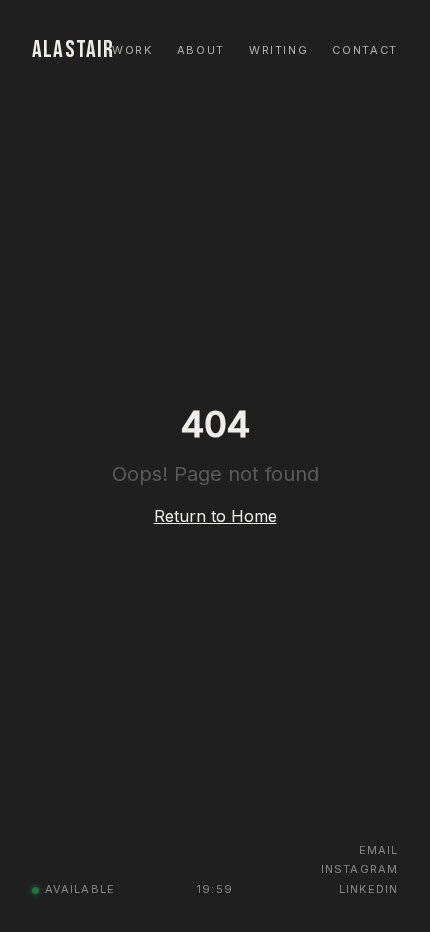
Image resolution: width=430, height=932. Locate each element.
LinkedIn (368, 889)
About (201, 50)
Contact (365, 50)
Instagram (359, 869)
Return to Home (215, 516)
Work (132, 50)
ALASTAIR (73, 49)
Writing (279, 50)
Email (379, 850)
